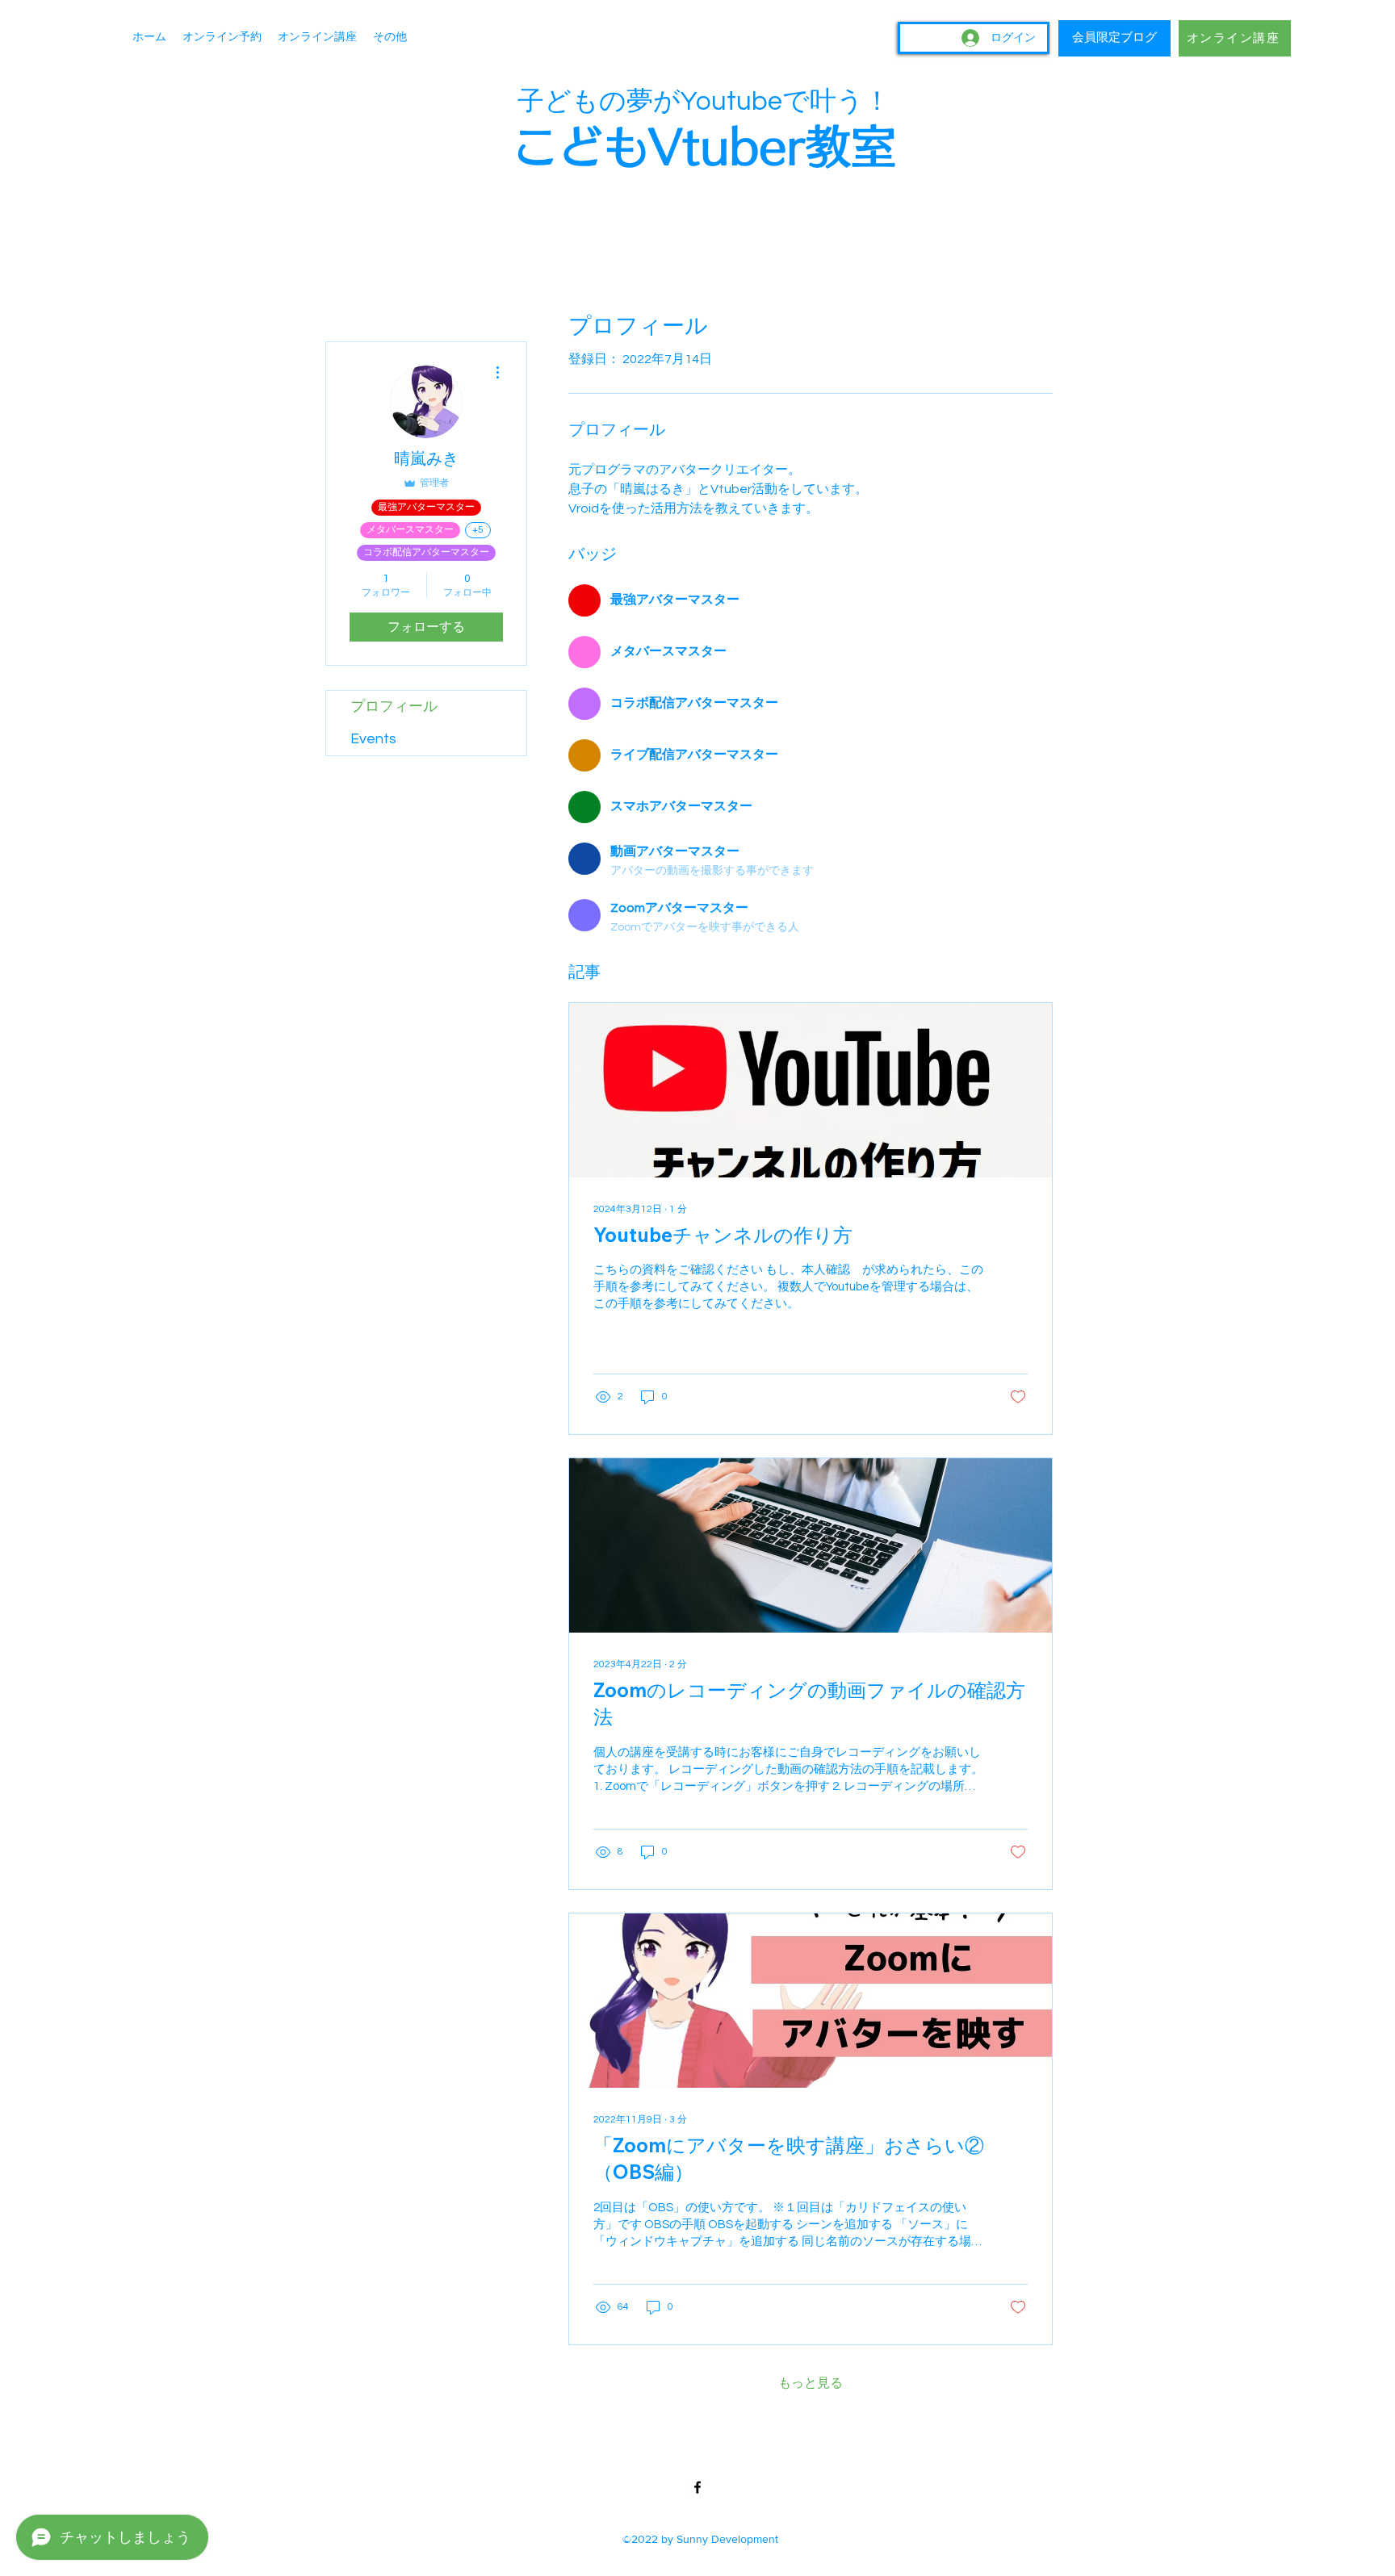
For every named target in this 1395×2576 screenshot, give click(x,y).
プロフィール (394, 707)
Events (373, 739)
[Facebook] (697, 2487)
